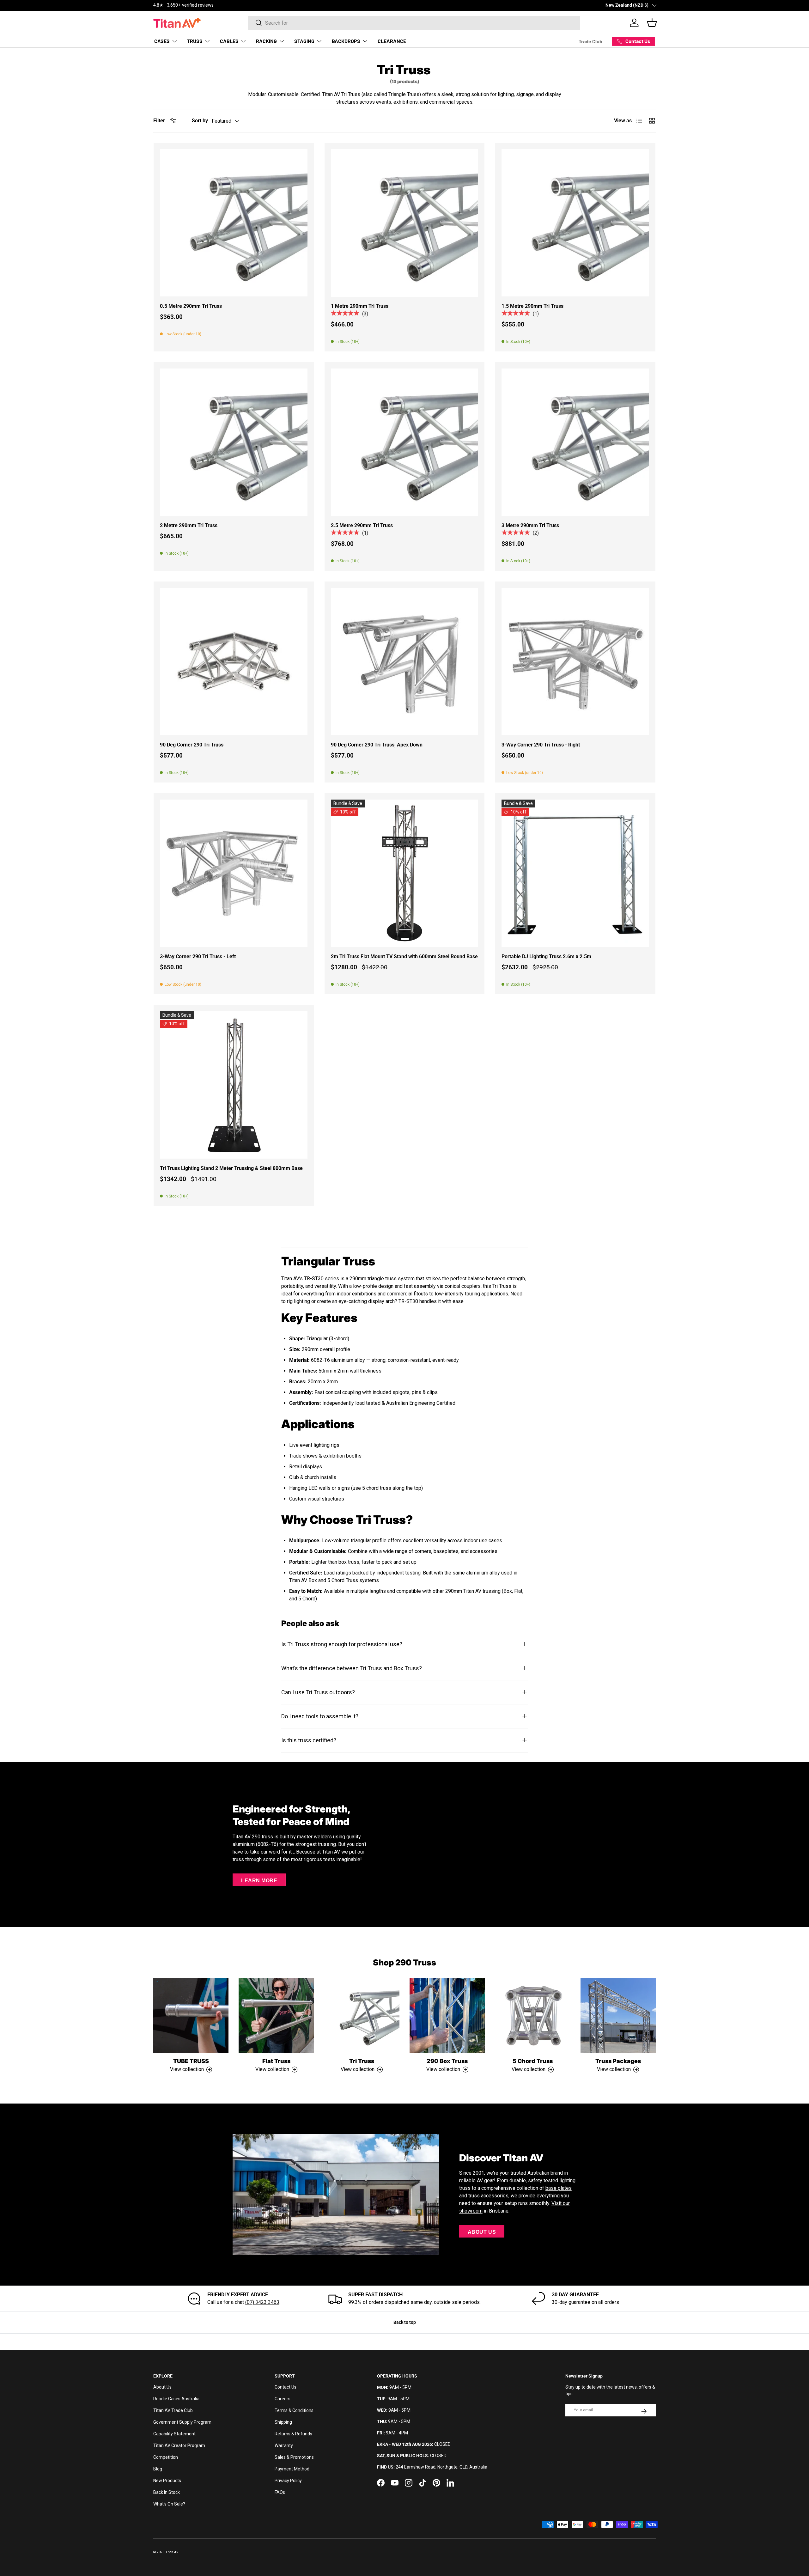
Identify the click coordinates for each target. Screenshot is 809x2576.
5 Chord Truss (533, 2061)
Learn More (259, 1881)
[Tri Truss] (362, 2016)
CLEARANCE (392, 41)
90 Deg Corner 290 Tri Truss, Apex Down (377, 745)
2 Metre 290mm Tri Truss (189, 525)
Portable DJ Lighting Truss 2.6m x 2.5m (546, 956)
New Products (167, 2481)
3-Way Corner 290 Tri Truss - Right (541, 745)
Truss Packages (618, 2061)
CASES (162, 41)
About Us (482, 2232)
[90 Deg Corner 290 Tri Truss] (234, 662)
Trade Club (590, 41)
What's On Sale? (169, 2504)
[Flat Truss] (276, 2016)
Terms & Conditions (294, 2410)
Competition (166, 2457)
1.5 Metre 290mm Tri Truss (532, 306)
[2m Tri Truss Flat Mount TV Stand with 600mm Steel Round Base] (405, 873)
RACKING (266, 41)
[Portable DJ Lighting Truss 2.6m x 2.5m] (575, 873)
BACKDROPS (346, 41)
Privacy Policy (288, 2481)
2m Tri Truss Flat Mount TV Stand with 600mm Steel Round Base (404, 956)
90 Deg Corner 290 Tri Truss (192, 745)
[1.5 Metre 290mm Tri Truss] (575, 223)
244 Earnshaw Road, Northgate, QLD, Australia (441, 2467)
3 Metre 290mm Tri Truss (530, 525)
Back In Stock (167, 2492)
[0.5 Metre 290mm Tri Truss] (234, 223)
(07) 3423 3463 (262, 2302)
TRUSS (195, 41)
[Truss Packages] (618, 2016)
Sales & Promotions (294, 2457)
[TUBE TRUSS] (191, 2016)
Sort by (200, 121)
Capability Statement (174, 2434)
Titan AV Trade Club (173, 2410)
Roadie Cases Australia (176, 2399)
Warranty (284, 2445)
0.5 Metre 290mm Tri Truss (191, 306)
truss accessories (488, 2196)
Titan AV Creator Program (179, 2445)
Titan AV (172, 2552)
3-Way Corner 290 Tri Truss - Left (198, 956)
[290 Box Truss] (447, 2016)
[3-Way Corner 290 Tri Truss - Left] (234, 873)
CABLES (229, 41)
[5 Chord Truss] (532, 2016)
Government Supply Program (182, 2422)
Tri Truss (362, 2061)
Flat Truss (276, 2061)
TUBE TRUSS (191, 2061)
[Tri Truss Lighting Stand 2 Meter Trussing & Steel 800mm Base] (234, 1085)
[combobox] (414, 23)
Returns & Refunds (293, 2434)
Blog (158, 2469)
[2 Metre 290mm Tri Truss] (234, 442)
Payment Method (292, 2469)
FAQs (280, 2492)
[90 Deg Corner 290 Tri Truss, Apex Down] (405, 662)
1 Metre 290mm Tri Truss (360, 306)
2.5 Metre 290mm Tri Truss (362, 525)
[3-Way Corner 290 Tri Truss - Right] (575, 662)
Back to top (405, 2322)
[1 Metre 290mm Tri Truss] (405, 223)
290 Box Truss (447, 2061)
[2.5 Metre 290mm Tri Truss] (405, 442)
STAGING (304, 41)
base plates (559, 2188)
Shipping (283, 2422)
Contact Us (286, 2387)
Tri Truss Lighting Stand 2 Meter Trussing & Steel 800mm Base (231, 1168)
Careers (283, 2399)
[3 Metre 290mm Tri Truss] (575, 442)
